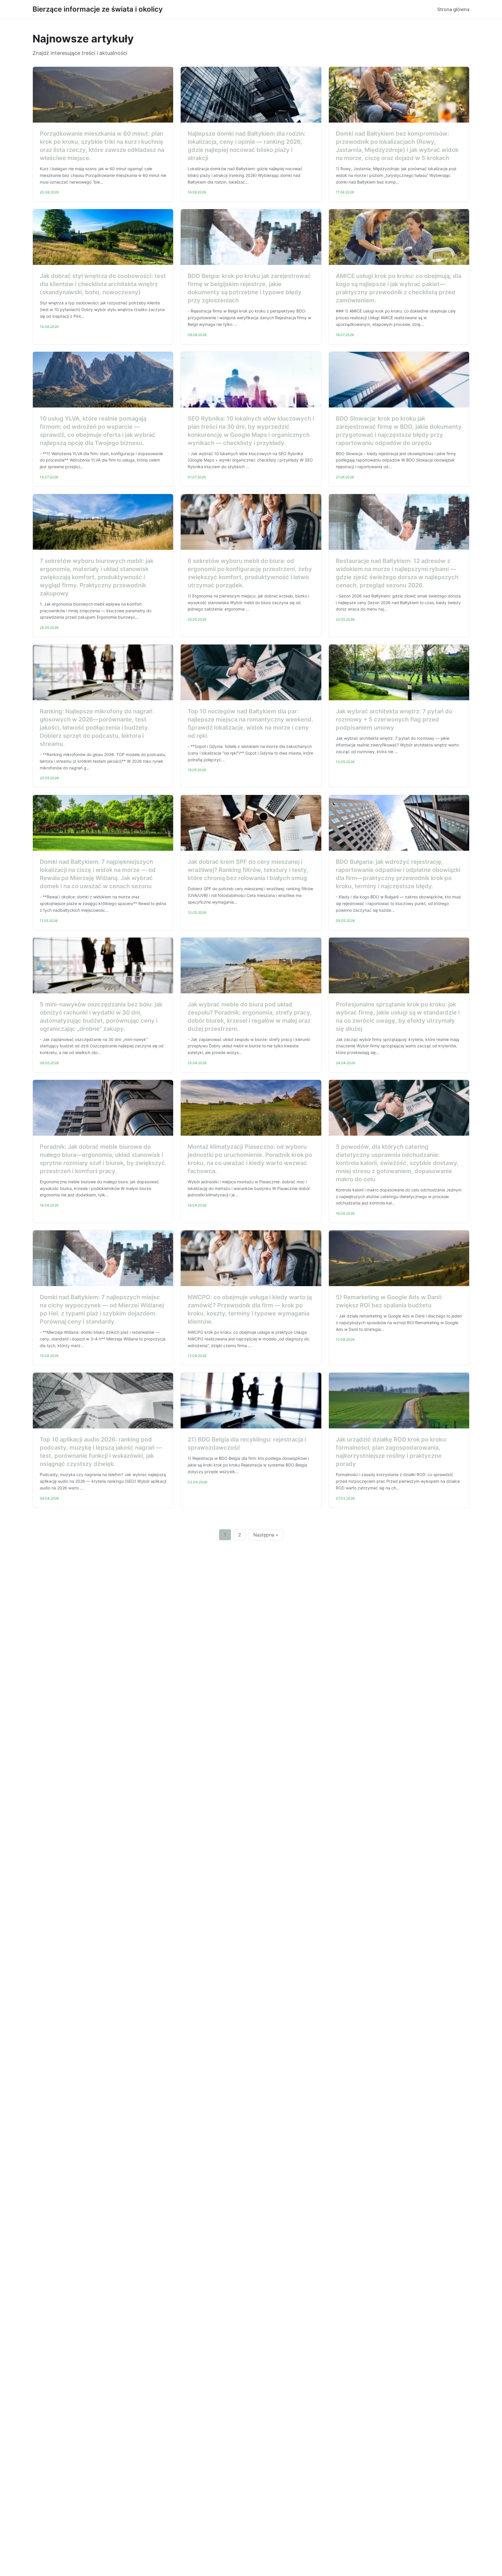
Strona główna (453, 9)
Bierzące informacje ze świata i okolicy (98, 9)
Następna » (266, 1535)
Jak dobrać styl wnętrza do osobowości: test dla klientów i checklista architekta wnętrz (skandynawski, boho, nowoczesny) (103, 284)
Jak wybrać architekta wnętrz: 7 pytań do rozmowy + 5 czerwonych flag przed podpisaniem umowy (394, 719)
